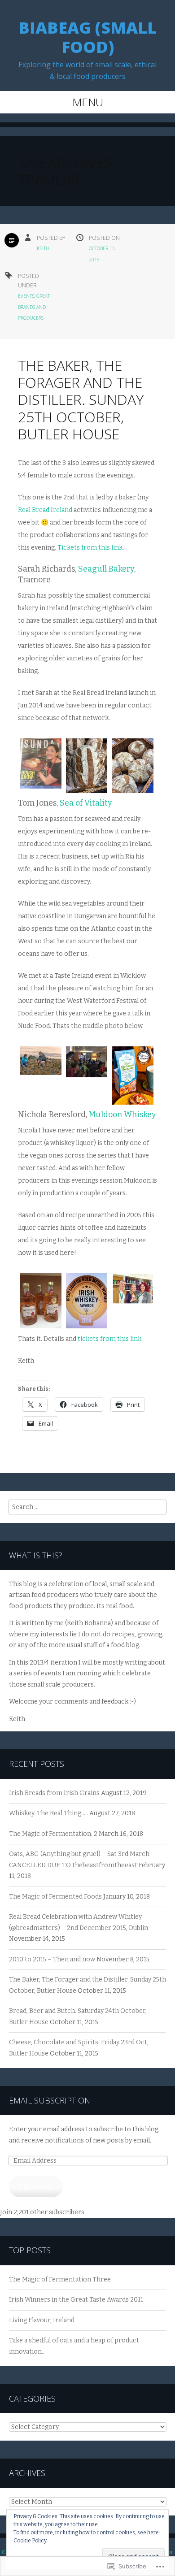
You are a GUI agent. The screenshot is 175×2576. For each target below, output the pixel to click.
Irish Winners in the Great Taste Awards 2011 (76, 2300)
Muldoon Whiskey (122, 1115)
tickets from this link (109, 1339)
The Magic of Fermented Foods (55, 1897)
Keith (43, 248)
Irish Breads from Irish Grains (54, 1793)
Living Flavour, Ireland (42, 2320)
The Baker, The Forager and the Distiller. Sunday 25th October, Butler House (81, 400)
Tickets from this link (90, 548)
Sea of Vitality (86, 803)
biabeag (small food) (87, 37)
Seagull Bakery (106, 569)
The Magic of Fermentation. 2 (53, 1834)
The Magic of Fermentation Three (60, 2279)
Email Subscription (50, 2100)
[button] (41, 766)
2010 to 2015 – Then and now (52, 1959)
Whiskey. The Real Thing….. (48, 1813)
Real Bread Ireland (45, 510)
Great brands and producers (34, 307)
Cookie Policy (30, 2541)
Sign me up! (36, 2186)
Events (26, 296)
